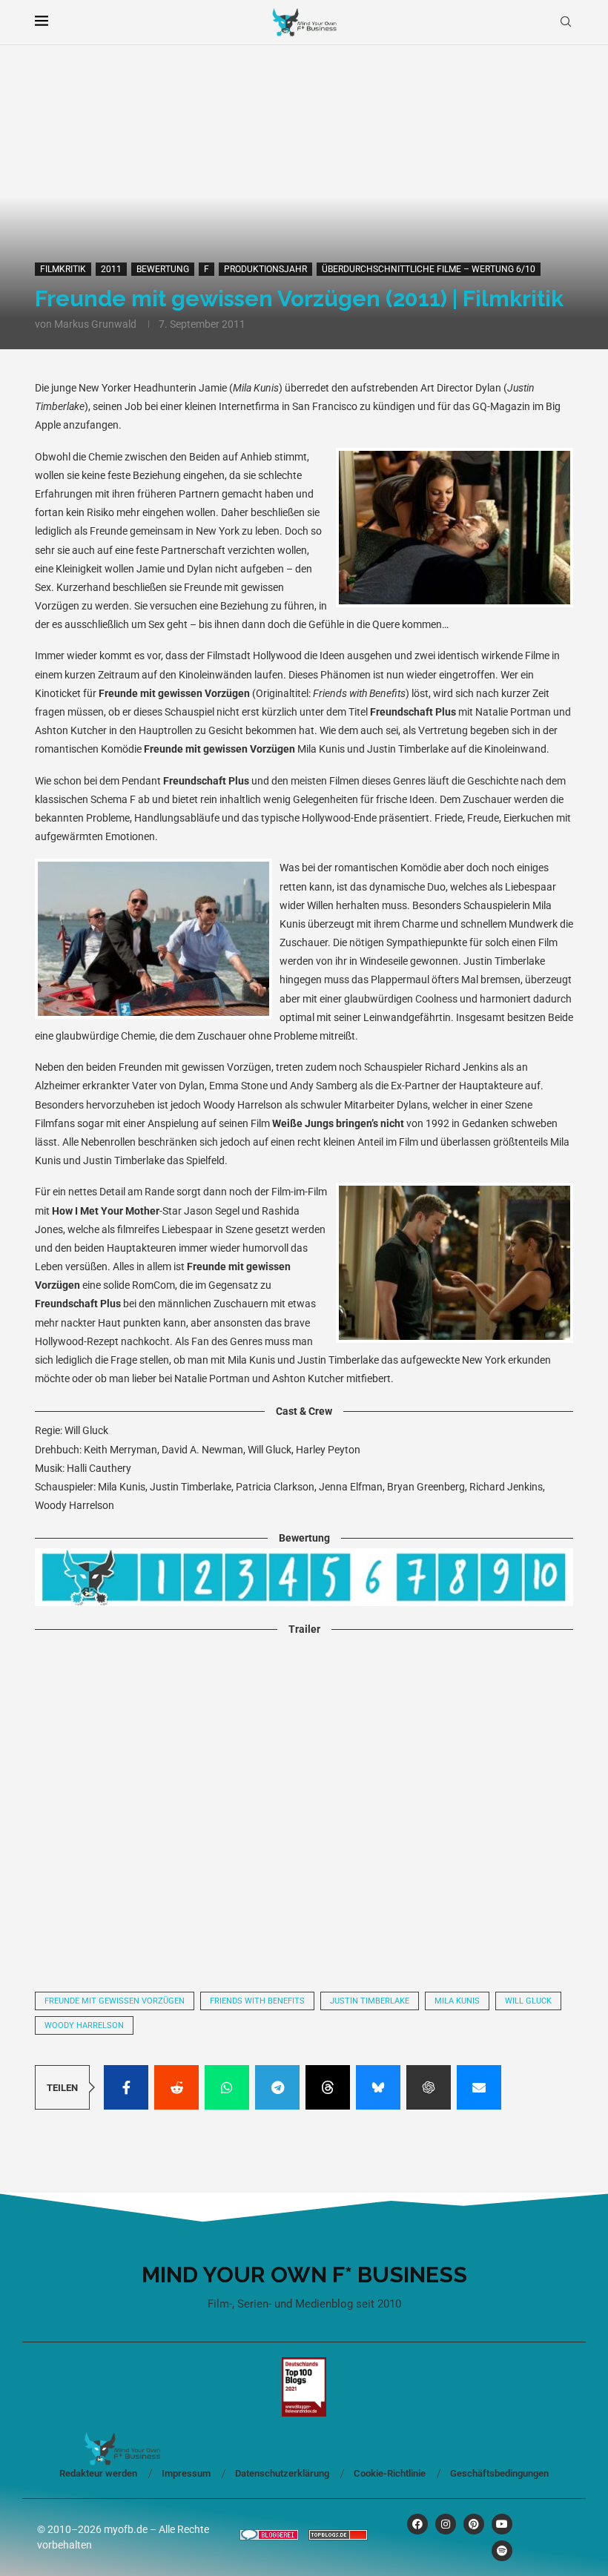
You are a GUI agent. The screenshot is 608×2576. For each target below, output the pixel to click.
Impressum (186, 2473)
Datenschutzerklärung (282, 2473)
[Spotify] (502, 2551)
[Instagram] (446, 2524)
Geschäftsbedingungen (499, 2473)
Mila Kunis (457, 2001)
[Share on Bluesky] (378, 2087)
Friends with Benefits (257, 2001)
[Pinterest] (474, 2524)
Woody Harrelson (84, 2025)
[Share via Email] (479, 2087)
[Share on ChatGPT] (429, 2087)
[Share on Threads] (328, 2087)
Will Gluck (528, 2001)
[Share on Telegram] (277, 2087)
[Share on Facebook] (126, 2087)
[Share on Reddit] (176, 2087)
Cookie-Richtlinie (390, 2473)
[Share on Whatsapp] (227, 2087)
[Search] (566, 22)
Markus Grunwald (95, 324)
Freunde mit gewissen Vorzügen (115, 2001)
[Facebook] (417, 2524)
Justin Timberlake (370, 2001)
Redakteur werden (98, 2473)
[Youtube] (502, 2524)
